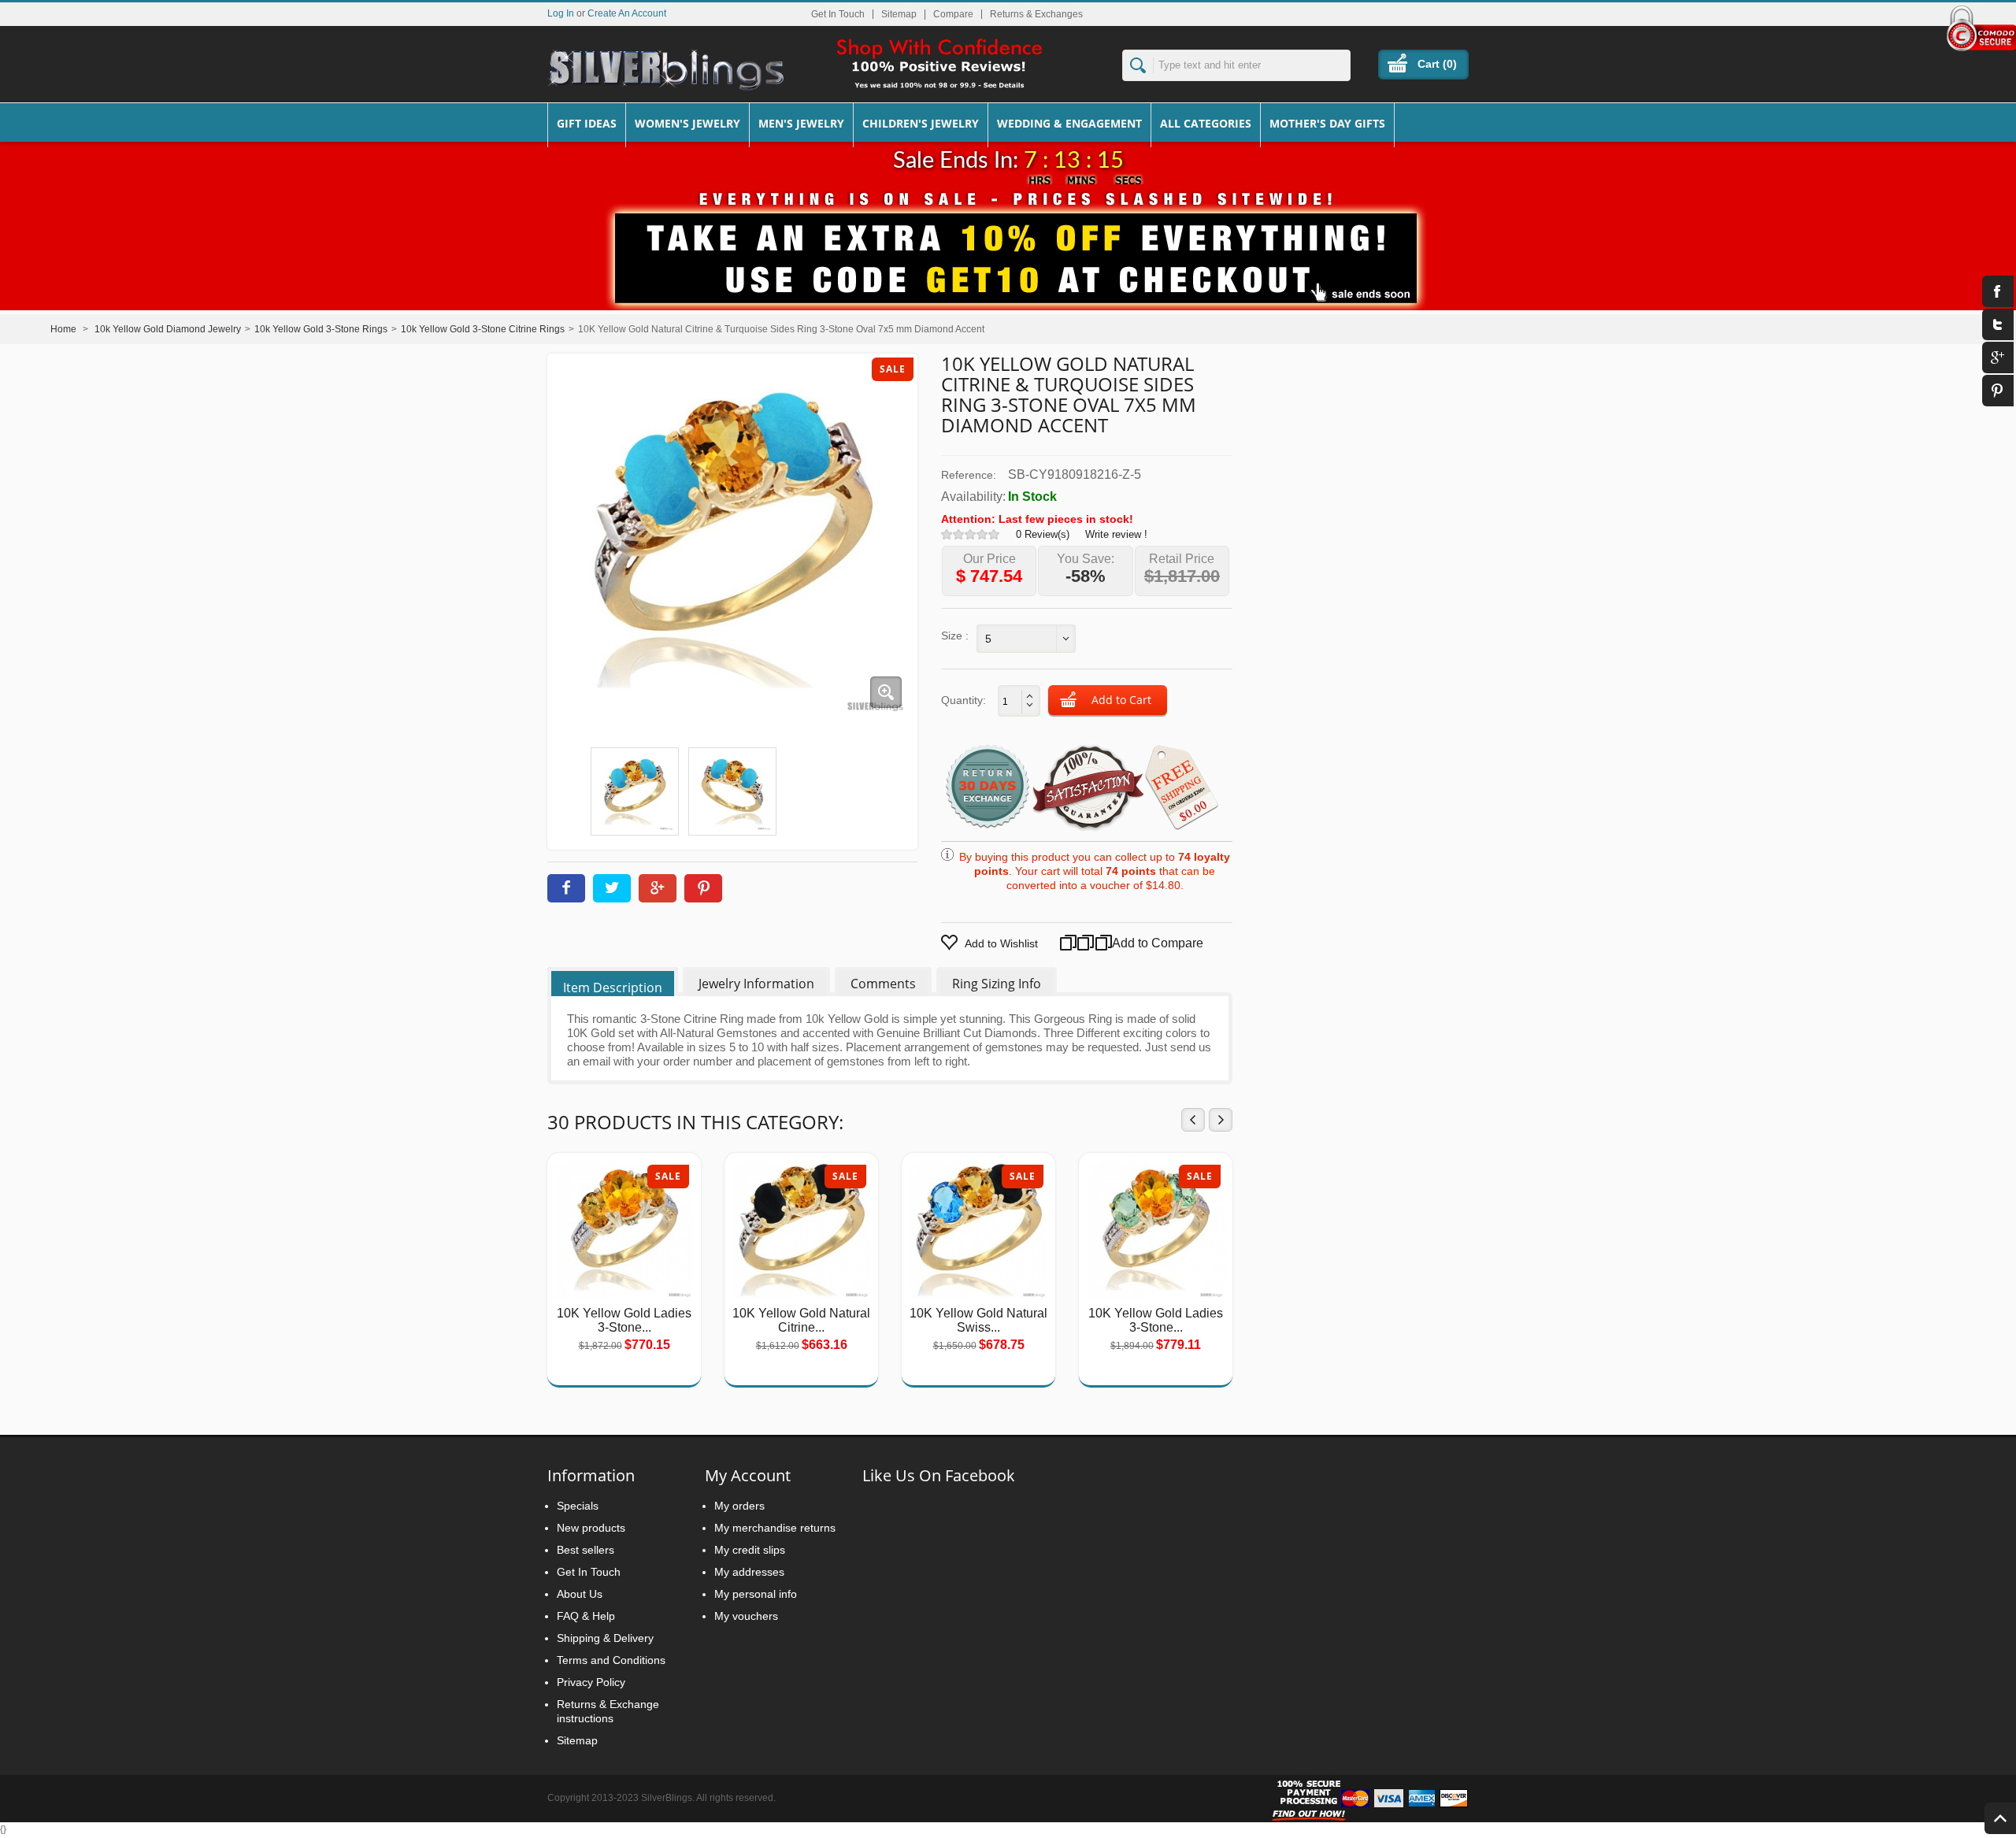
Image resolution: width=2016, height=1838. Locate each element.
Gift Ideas (587, 123)
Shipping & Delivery (605, 1638)
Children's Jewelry (921, 123)
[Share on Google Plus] (658, 888)
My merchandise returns (775, 1528)
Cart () (1437, 64)
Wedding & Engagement (1069, 123)
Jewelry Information (756, 984)
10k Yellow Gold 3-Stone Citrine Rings (483, 329)
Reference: (969, 475)
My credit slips (750, 1550)
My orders (739, 1506)
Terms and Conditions (611, 1660)
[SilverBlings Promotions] (1008, 246)
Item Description (613, 988)
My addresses (749, 1572)
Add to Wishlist (1001, 943)
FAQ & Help (586, 1616)
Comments (883, 984)
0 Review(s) (1043, 534)
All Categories (1206, 123)
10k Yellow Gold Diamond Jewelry (168, 329)
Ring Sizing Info (997, 984)
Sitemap (899, 14)
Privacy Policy (591, 1682)
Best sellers (586, 1550)
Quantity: (964, 700)
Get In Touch (838, 14)
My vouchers (746, 1616)
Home (63, 329)
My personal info (756, 1594)
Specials (578, 1506)
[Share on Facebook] (566, 888)
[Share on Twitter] (612, 888)
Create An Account (627, 13)
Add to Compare (1139, 943)
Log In (561, 13)
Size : (955, 636)
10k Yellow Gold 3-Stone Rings (321, 329)
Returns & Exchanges (1036, 14)
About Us (580, 1594)
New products (591, 1528)
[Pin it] (703, 888)
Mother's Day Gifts (1327, 123)
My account (748, 1475)
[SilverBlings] (665, 70)
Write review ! (1116, 534)
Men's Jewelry (801, 123)
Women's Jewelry (687, 123)
